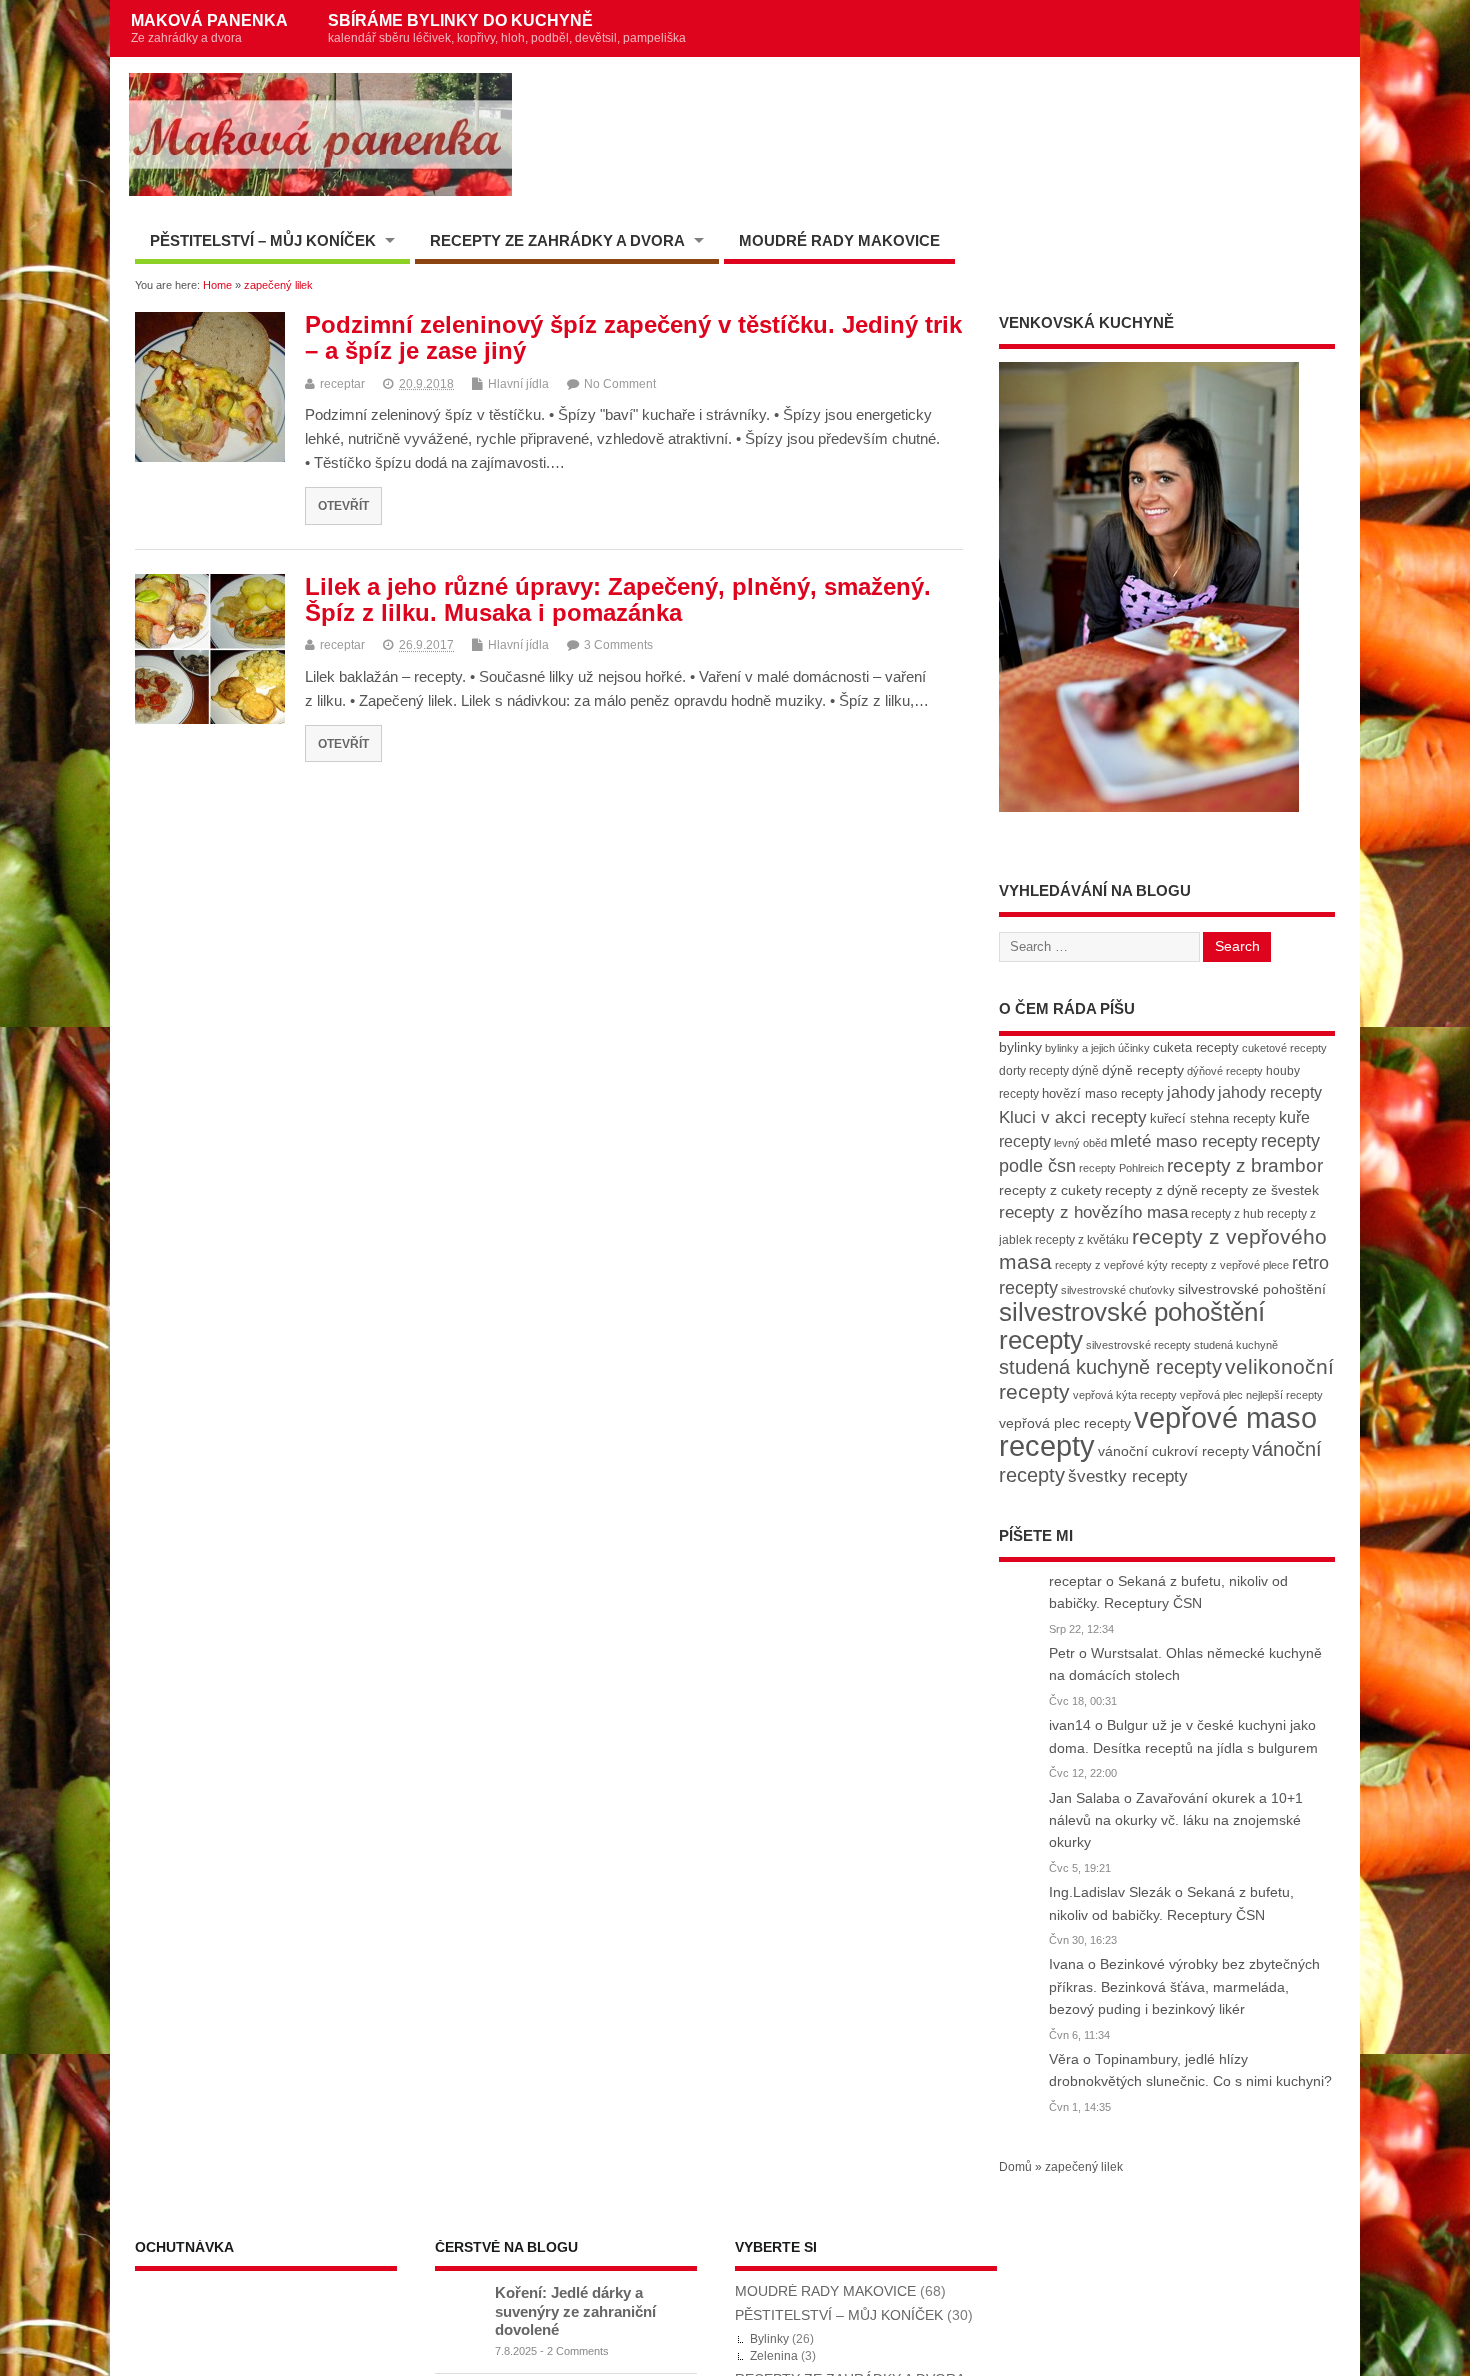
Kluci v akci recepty (1073, 1117)
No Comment (620, 384)
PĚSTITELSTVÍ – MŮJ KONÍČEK (263, 240)
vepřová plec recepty (1065, 1423)
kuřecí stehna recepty (1213, 1118)
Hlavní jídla (518, 384)
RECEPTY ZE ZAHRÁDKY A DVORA (557, 240)
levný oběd (1080, 1143)
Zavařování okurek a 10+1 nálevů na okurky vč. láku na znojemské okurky (1176, 1821)
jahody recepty (1270, 1092)
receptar (342, 384)
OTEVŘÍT (343, 505)
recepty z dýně (1151, 1190)
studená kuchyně (1236, 1345)
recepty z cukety (1050, 1190)
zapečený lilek (1084, 2167)
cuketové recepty (1284, 1048)
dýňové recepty (1225, 1071)
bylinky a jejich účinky (1097, 1048)
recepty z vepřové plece (1230, 1265)
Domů (1015, 2167)
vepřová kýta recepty (1125, 1395)
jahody (1191, 1092)
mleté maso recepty (1184, 1141)
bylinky (1020, 1047)
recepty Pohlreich (1121, 1168)
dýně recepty (1143, 1070)
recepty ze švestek (1260, 1190)
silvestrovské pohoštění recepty (1132, 1325)
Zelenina (774, 2356)
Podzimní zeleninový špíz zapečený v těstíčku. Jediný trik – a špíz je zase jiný (633, 337)
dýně (1085, 1071)
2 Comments (578, 2351)
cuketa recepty (1196, 1047)
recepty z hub (1227, 1214)
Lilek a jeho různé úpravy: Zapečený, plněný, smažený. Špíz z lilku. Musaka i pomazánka (618, 599)
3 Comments (618, 645)
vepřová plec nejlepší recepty (1251, 1395)
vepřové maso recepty (1158, 1431)
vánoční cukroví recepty (1173, 1451)
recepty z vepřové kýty (1111, 1265)
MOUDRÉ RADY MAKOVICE (839, 240)
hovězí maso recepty (1103, 1093)
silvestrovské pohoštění (1252, 1289)
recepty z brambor (1245, 1165)
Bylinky (769, 2339)
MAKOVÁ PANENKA (209, 28)
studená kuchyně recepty (1110, 1367)
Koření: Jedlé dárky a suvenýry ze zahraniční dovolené (575, 2310)
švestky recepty (1128, 1476)
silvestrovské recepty (1138, 1345)
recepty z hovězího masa (1093, 1212)
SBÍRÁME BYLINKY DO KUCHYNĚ (507, 28)
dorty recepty (1034, 1071)
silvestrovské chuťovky (1118, 1290)
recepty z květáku (1082, 1240)
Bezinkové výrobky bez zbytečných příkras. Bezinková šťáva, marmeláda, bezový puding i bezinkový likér (1184, 1987)
